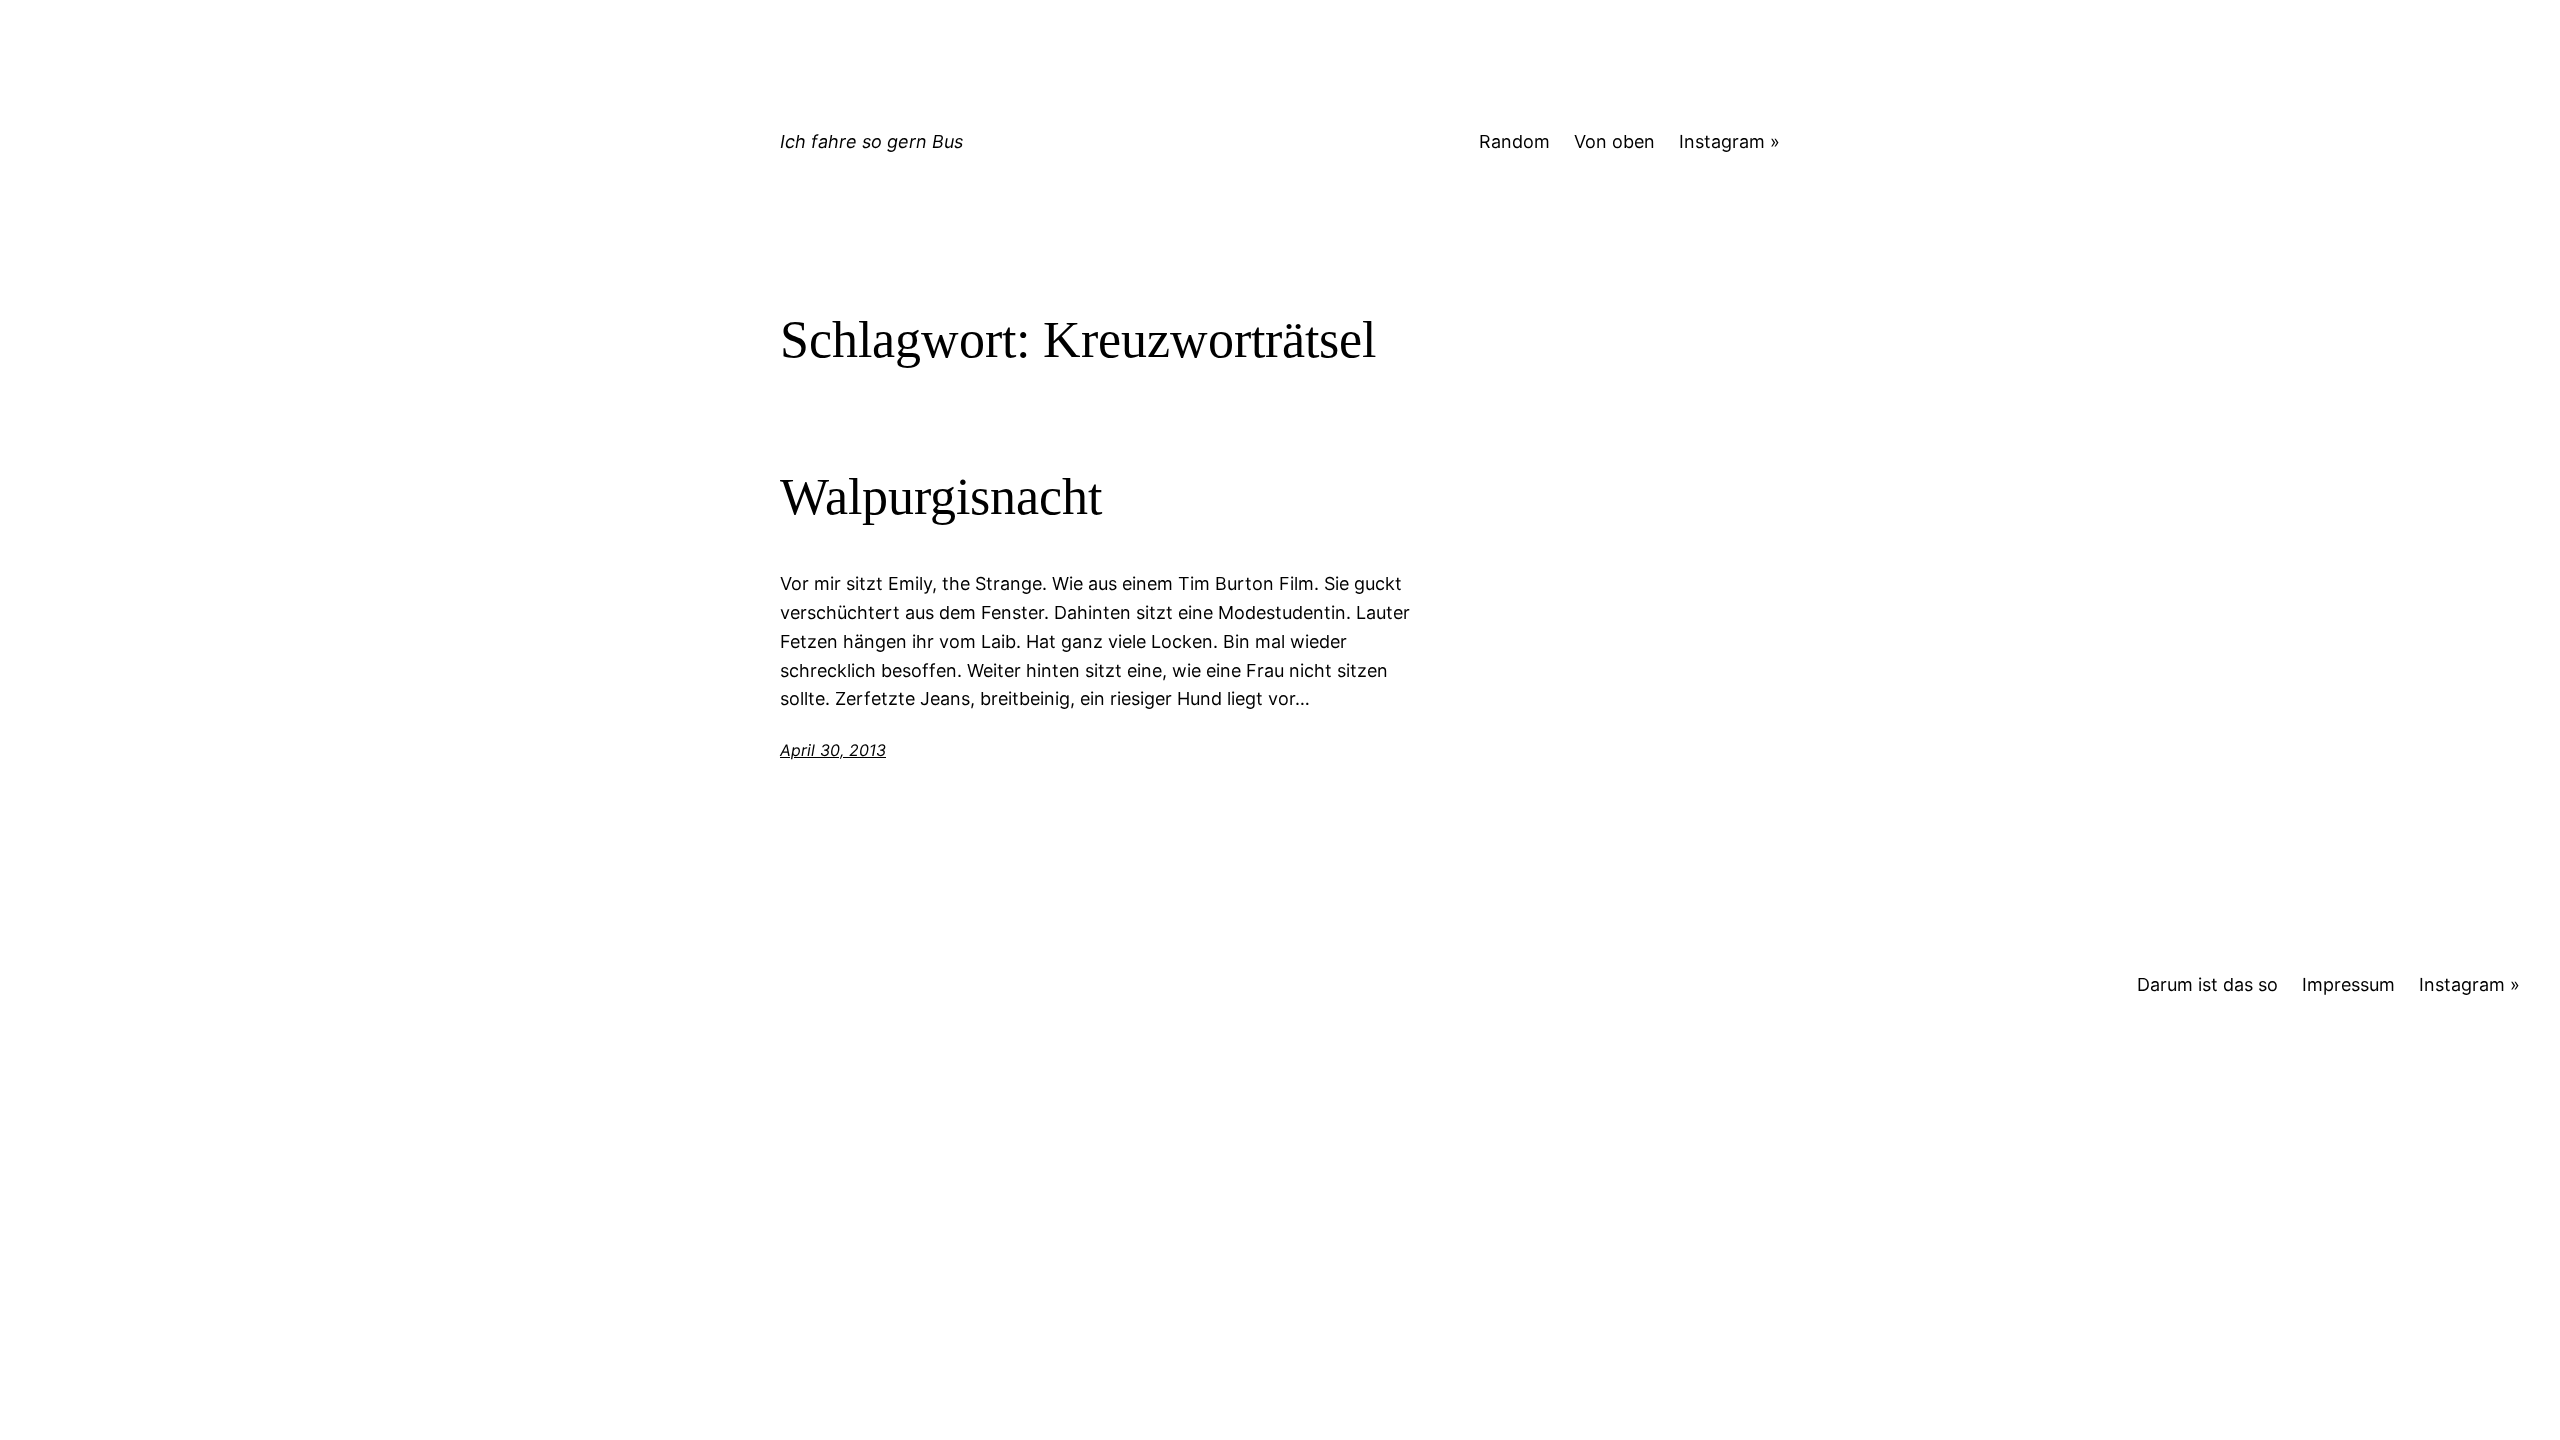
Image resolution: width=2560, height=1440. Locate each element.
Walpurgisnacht (941, 496)
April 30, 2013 (833, 750)
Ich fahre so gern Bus (871, 141)
